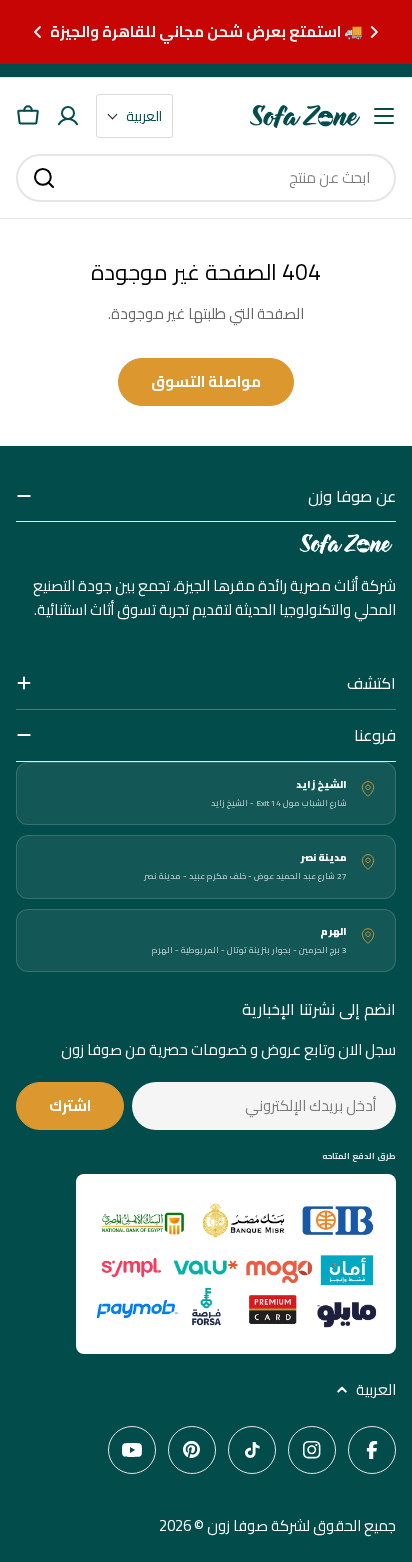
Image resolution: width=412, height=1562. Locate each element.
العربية (376, 1390)
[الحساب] (68, 116)
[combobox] (206, 178)
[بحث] (44, 178)
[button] (374, 32)
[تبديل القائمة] (384, 116)
